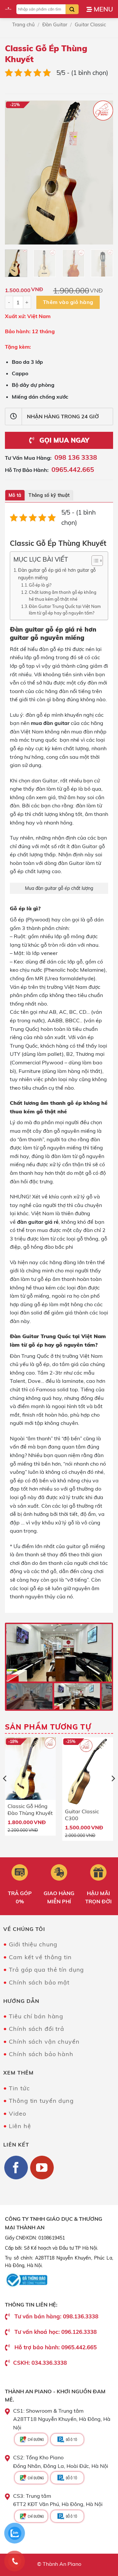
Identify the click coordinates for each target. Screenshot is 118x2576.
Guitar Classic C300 (82, 1815)
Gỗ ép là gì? (40, 585)
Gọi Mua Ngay (63, 440)
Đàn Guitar (55, 24)
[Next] (103, 172)
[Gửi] (72, 9)
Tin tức (19, 2088)
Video (17, 2113)
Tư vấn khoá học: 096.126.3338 (56, 2332)
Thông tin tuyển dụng (41, 2101)
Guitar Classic (90, 24)
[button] (100, 9)
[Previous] (15, 172)
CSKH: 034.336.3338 (40, 2363)
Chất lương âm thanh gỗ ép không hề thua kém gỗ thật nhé (63, 596)
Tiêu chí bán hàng (36, 2016)
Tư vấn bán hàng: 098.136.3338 (56, 2316)
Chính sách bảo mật (39, 1982)
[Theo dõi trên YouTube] (42, 2168)
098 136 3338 (76, 457)
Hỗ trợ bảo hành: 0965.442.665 (56, 2347)
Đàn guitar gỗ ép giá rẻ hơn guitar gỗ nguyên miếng (57, 574)
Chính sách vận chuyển (44, 2042)
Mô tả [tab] (15, 495)
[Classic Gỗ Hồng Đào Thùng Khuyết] (30, 1769)
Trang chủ (23, 24)
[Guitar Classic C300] (88, 1771)
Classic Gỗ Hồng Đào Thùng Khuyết (30, 1809)
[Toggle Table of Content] (94, 561)
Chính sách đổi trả (37, 2029)
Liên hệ (20, 2126)
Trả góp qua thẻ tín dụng (46, 1970)
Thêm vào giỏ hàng (68, 302)
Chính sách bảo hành (41, 2054)
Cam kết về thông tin (40, 1957)
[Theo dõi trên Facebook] (16, 2168)
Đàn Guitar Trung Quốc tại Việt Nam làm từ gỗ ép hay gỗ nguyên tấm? (65, 610)
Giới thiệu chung (33, 1944)
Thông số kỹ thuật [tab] (49, 495)
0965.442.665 (73, 469)
